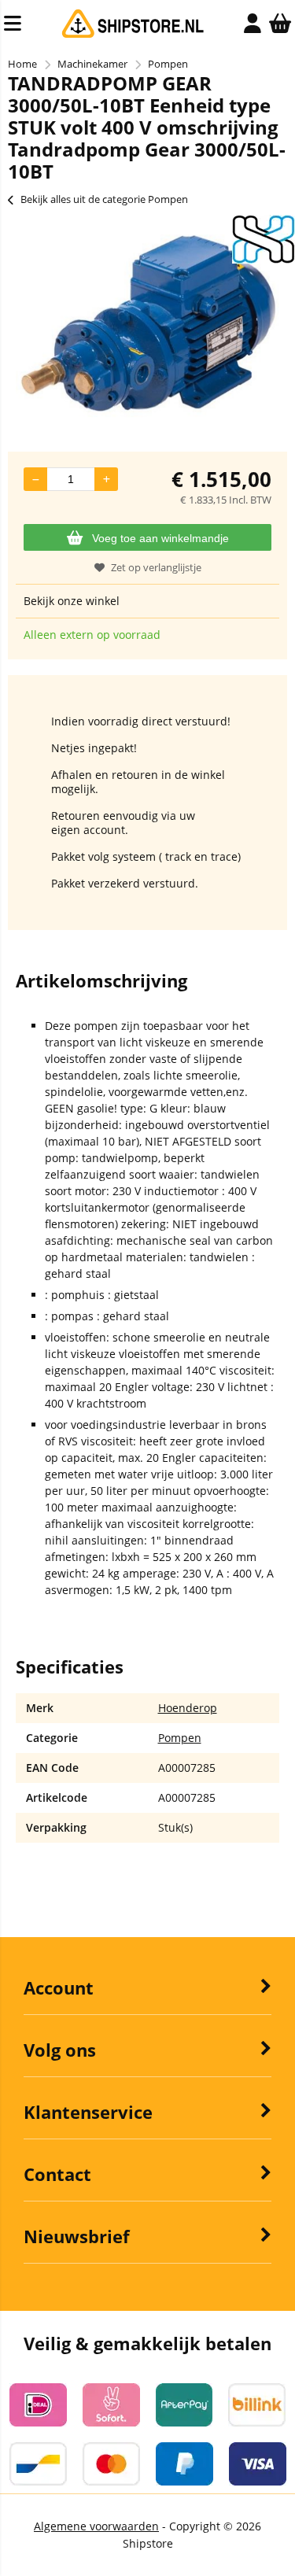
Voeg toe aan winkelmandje (160, 538)
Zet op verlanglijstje (156, 567)
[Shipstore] (133, 34)
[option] (147, 326)
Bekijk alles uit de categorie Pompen (104, 199)
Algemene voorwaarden (96, 2526)
